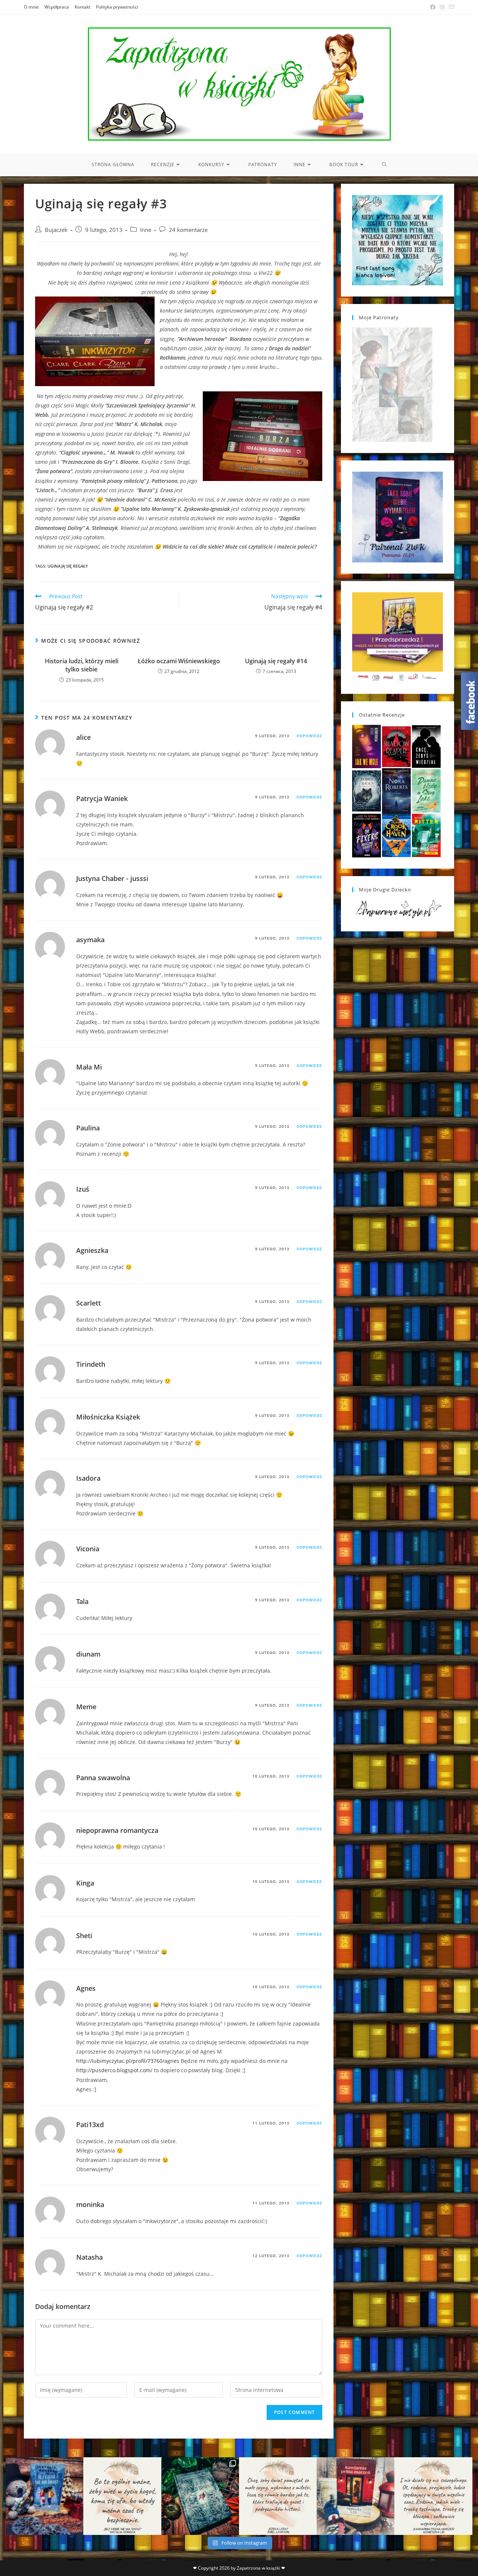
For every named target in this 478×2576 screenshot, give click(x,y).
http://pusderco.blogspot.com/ (114, 2070)
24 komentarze (188, 230)
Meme (86, 1707)
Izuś (83, 1189)
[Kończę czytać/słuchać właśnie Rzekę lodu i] (278, 2496)
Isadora (88, 1478)
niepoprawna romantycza (117, 1830)
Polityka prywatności (117, 7)
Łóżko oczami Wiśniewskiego (179, 661)
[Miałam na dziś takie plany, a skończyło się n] (433, 2496)
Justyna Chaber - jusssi (112, 878)
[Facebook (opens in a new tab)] (433, 7)
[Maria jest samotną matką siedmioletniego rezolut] (44, 2496)
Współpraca (57, 7)
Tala (82, 1601)
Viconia (88, 1549)
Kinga (85, 1883)
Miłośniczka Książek (108, 1417)
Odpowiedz (309, 736)
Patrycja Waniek (102, 798)
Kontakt (83, 7)
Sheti (84, 1936)
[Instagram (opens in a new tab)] (442, 7)
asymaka (90, 940)
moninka (90, 2204)
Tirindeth (91, 1364)
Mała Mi (89, 1067)
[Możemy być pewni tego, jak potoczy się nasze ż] (356, 2496)
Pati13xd (90, 2125)
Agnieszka (92, 1250)
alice (83, 737)
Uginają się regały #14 (276, 661)
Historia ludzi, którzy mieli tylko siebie (82, 665)
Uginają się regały (68, 566)
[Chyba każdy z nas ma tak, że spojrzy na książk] (200, 2496)
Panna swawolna (103, 1778)
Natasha (89, 2257)
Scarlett (89, 1303)
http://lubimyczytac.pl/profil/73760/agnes (128, 2061)
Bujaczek (56, 230)
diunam (88, 1654)
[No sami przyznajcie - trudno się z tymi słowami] (122, 2496)
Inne (146, 230)
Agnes (86, 1988)
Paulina (88, 1128)
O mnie (31, 7)
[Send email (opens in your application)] (450, 7)
